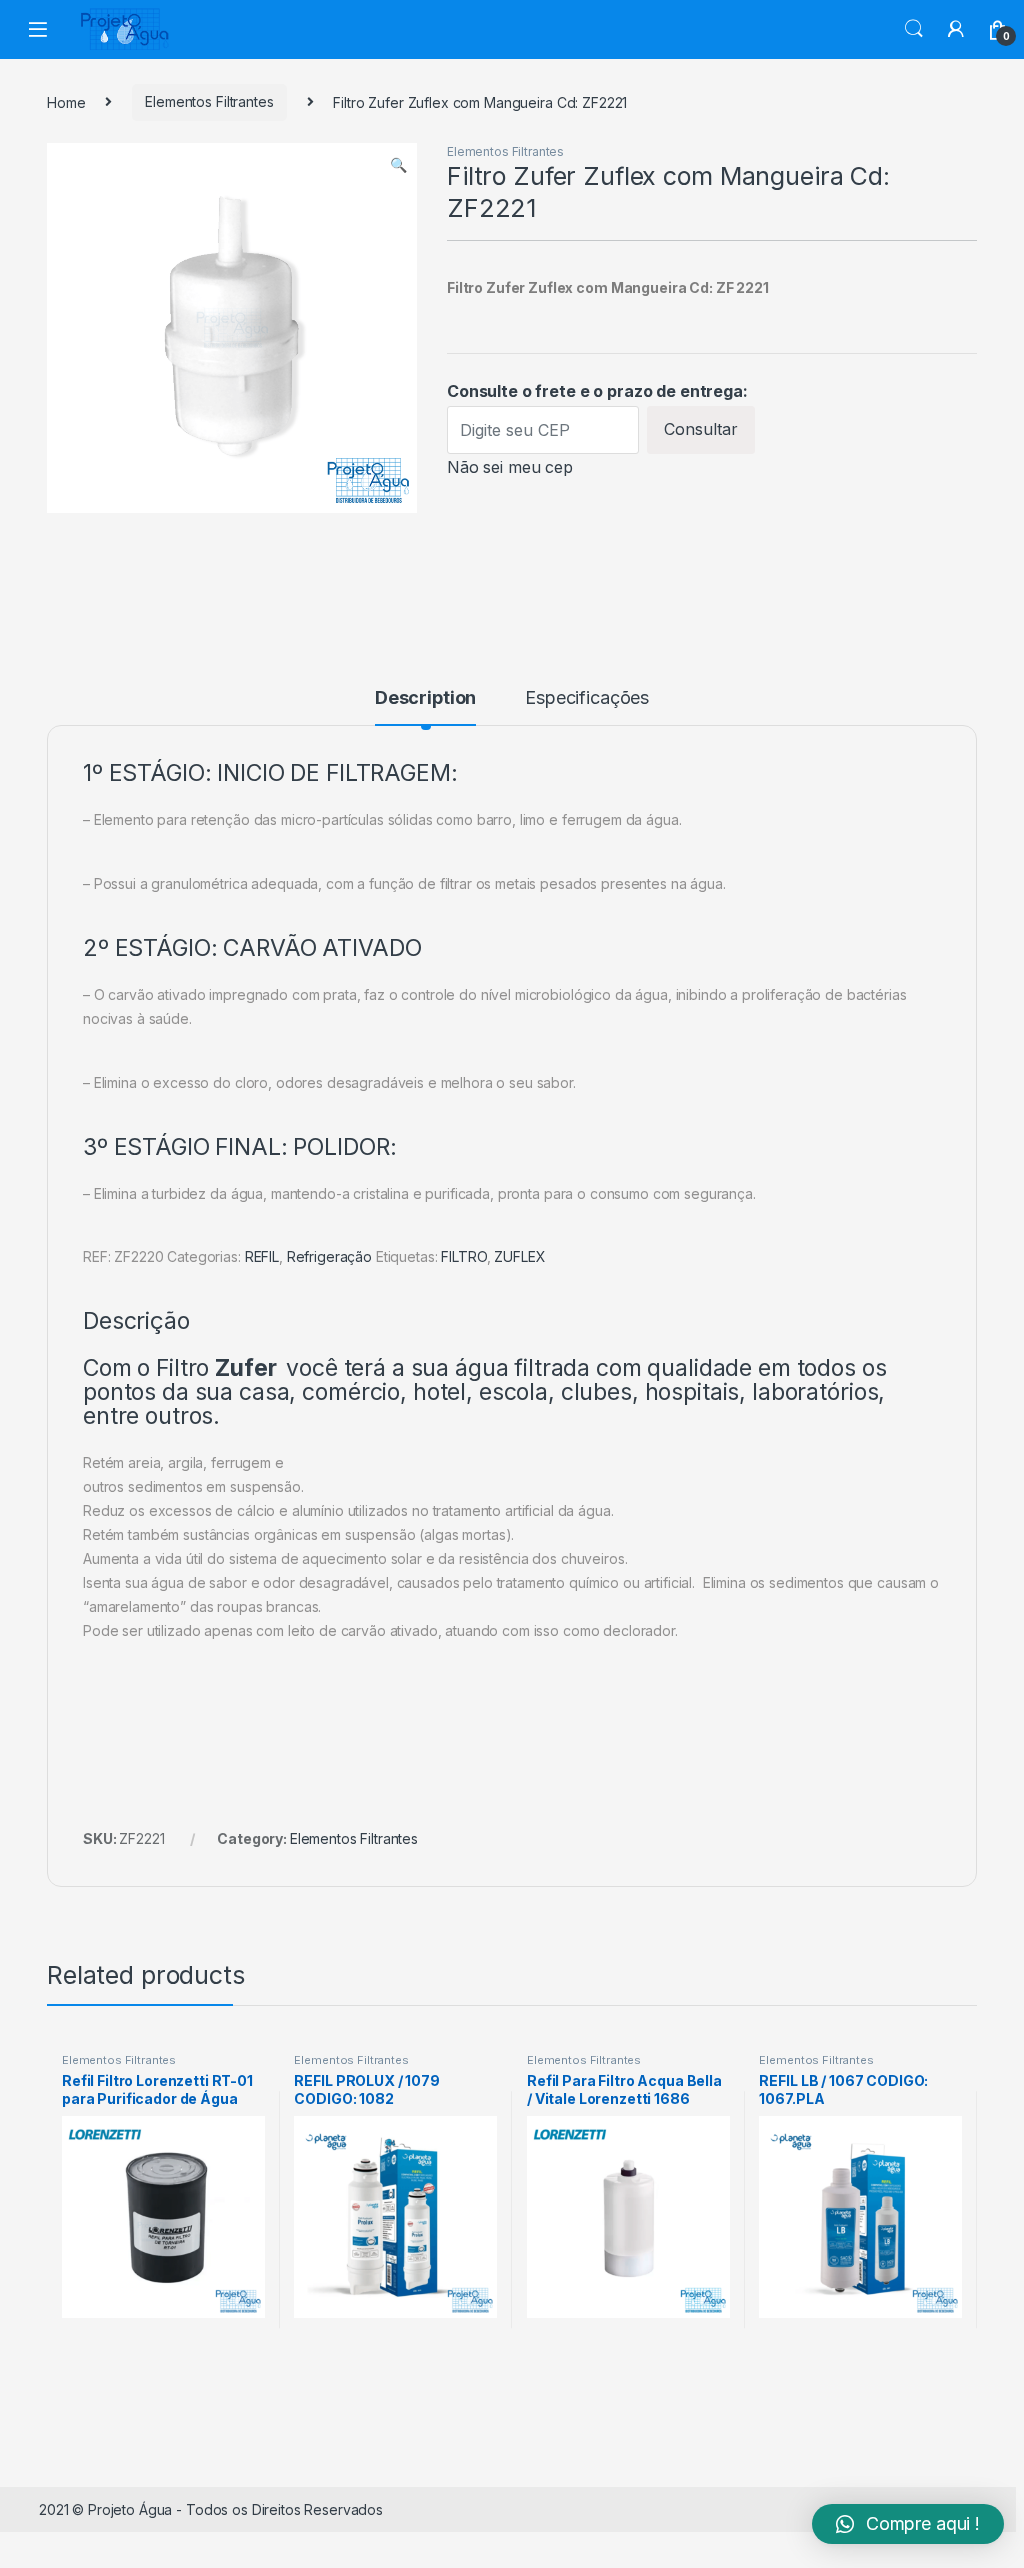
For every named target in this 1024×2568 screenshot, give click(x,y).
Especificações (587, 698)
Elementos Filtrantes (209, 101)
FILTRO (463, 1256)
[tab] (425, 707)
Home (66, 101)
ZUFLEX (519, 1256)
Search (914, 29)
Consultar (701, 429)
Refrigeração (329, 1256)
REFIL (262, 1256)
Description (425, 698)
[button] (908, 2524)
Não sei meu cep (510, 467)
